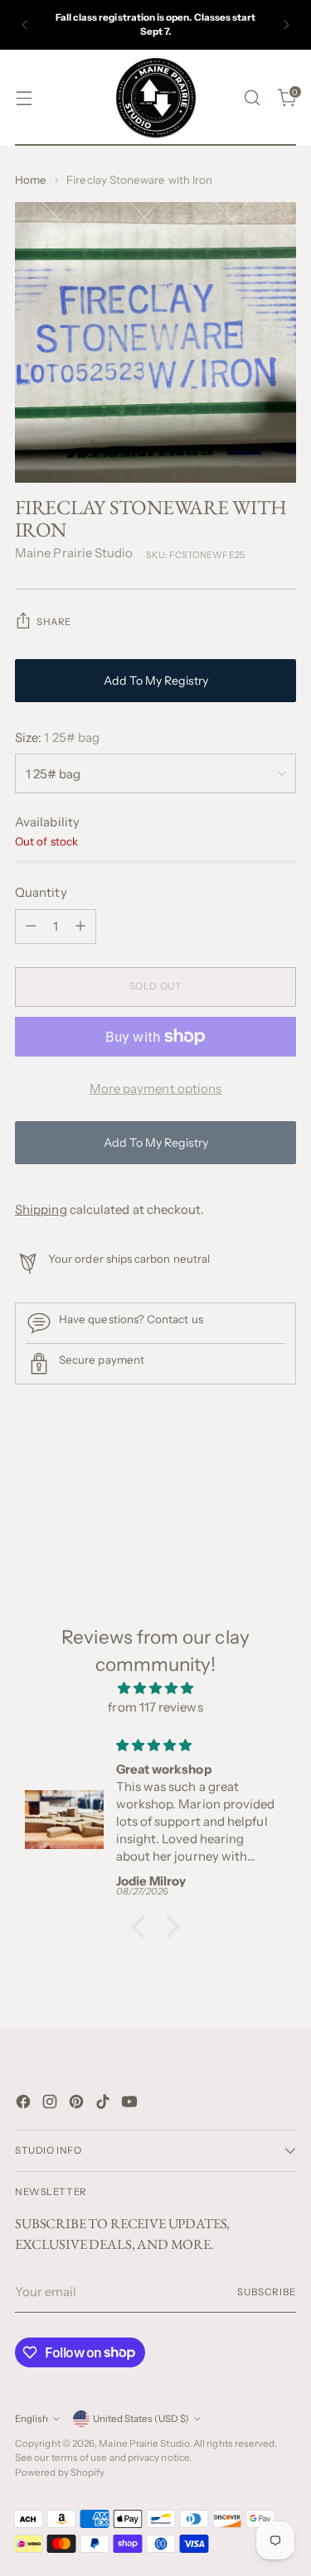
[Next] (286, 25)
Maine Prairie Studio (74, 553)
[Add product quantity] (80, 927)
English (32, 2419)
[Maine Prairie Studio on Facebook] (25, 2104)
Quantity (41, 892)
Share (54, 622)
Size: (57, 737)
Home (31, 180)
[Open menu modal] (24, 98)
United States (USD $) (141, 2419)
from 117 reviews (155, 1707)
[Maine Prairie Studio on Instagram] (51, 2104)
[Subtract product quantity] (31, 927)
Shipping (41, 1209)
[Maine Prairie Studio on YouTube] (131, 2104)
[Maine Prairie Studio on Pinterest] (78, 2104)
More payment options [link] (156, 1088)
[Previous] (25, 25)
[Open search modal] (252, 98)
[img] (155, 1689)
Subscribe (267, 2292)
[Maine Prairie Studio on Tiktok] (104, 2104)
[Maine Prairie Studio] (156, 98)
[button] (143, 1927)
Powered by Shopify (60, 2472)
